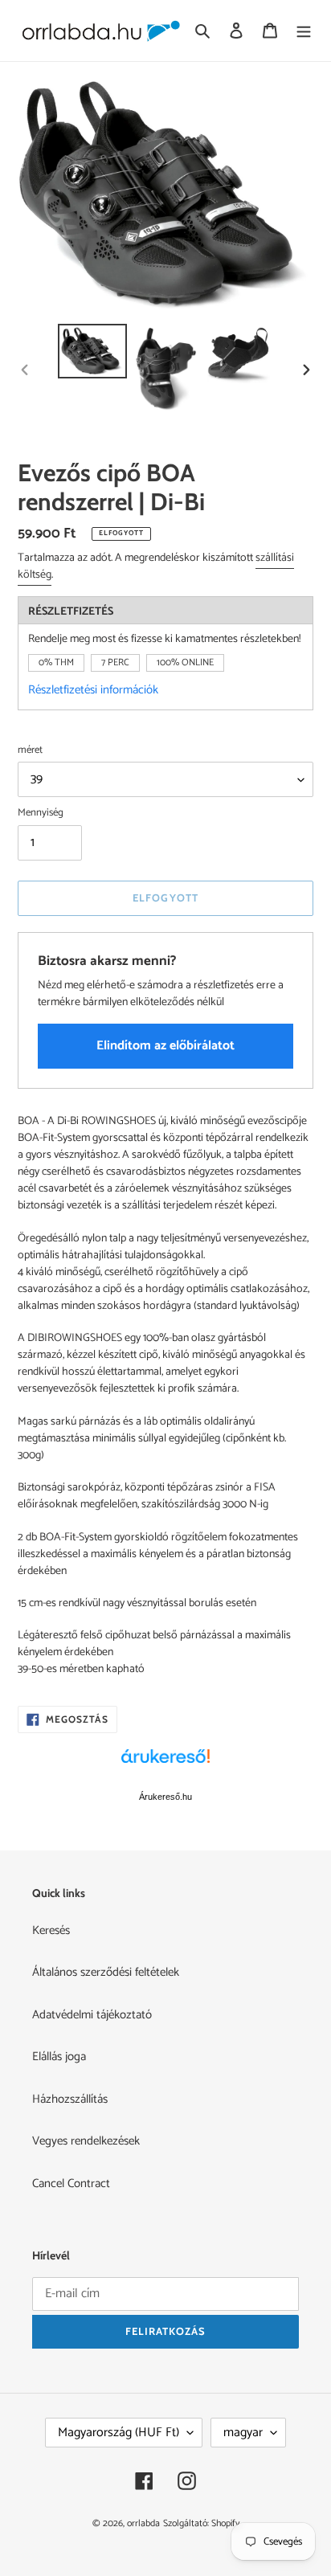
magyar (243, 2433)
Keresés (51, 1930)
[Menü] (304, 31)
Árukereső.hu (165, 1797)
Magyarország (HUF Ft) (119, 2433)
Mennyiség (41, 813)
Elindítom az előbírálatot (165, 1046)
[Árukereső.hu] (165, 1764)
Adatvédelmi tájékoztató (92, 2015)
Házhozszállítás (70, 2099)
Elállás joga (59, 2057)
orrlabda (143, 2523)
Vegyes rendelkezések (86, 2141)
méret (30, 750)
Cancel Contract (71, 2183)
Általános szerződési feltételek (106, 1972)
